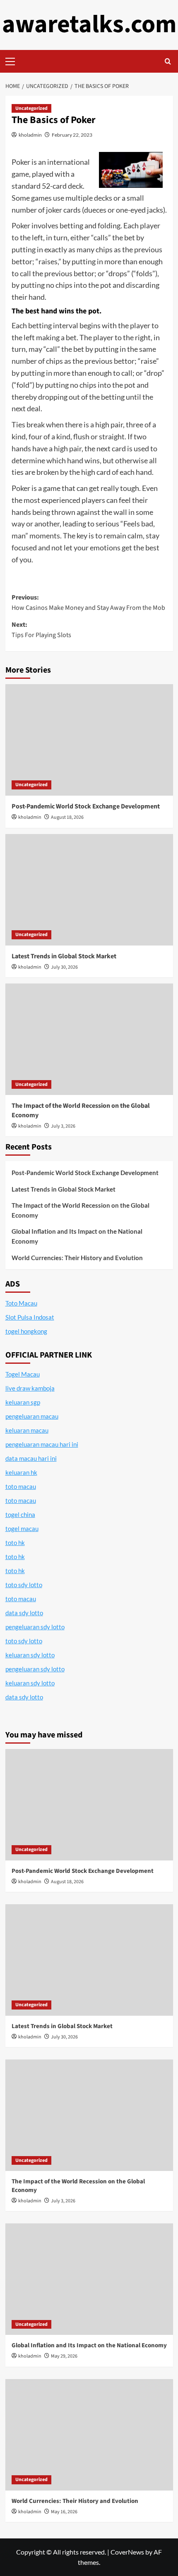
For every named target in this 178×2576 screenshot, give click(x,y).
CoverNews (127, 2552)
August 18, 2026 (67, 817)
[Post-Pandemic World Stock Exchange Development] (89, 740)
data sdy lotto (24, 1697)
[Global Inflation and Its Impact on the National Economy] (89, 2279)
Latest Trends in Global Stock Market (64, 956)
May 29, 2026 (64, 2356)
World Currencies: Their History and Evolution (77, 1258)
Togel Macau (23, 1374)
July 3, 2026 (63, 1126)
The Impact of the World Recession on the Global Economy (81, 1210)
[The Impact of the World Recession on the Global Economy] (89, 1039)
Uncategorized (31, 108)
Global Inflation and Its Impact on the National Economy (77, 1236)
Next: (41, 630)
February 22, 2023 (72, 135)
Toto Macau (21, 1303)
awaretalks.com (89, 25)
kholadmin (30, 135)
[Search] (168, 61)
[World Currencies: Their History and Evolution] (89, 2435)
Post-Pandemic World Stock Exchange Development (86, 806)
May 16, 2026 (64, 2512)
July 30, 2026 (64, 967)
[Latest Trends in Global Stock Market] (89, 890)
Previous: (88, 603)
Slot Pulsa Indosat (30, 1317)
